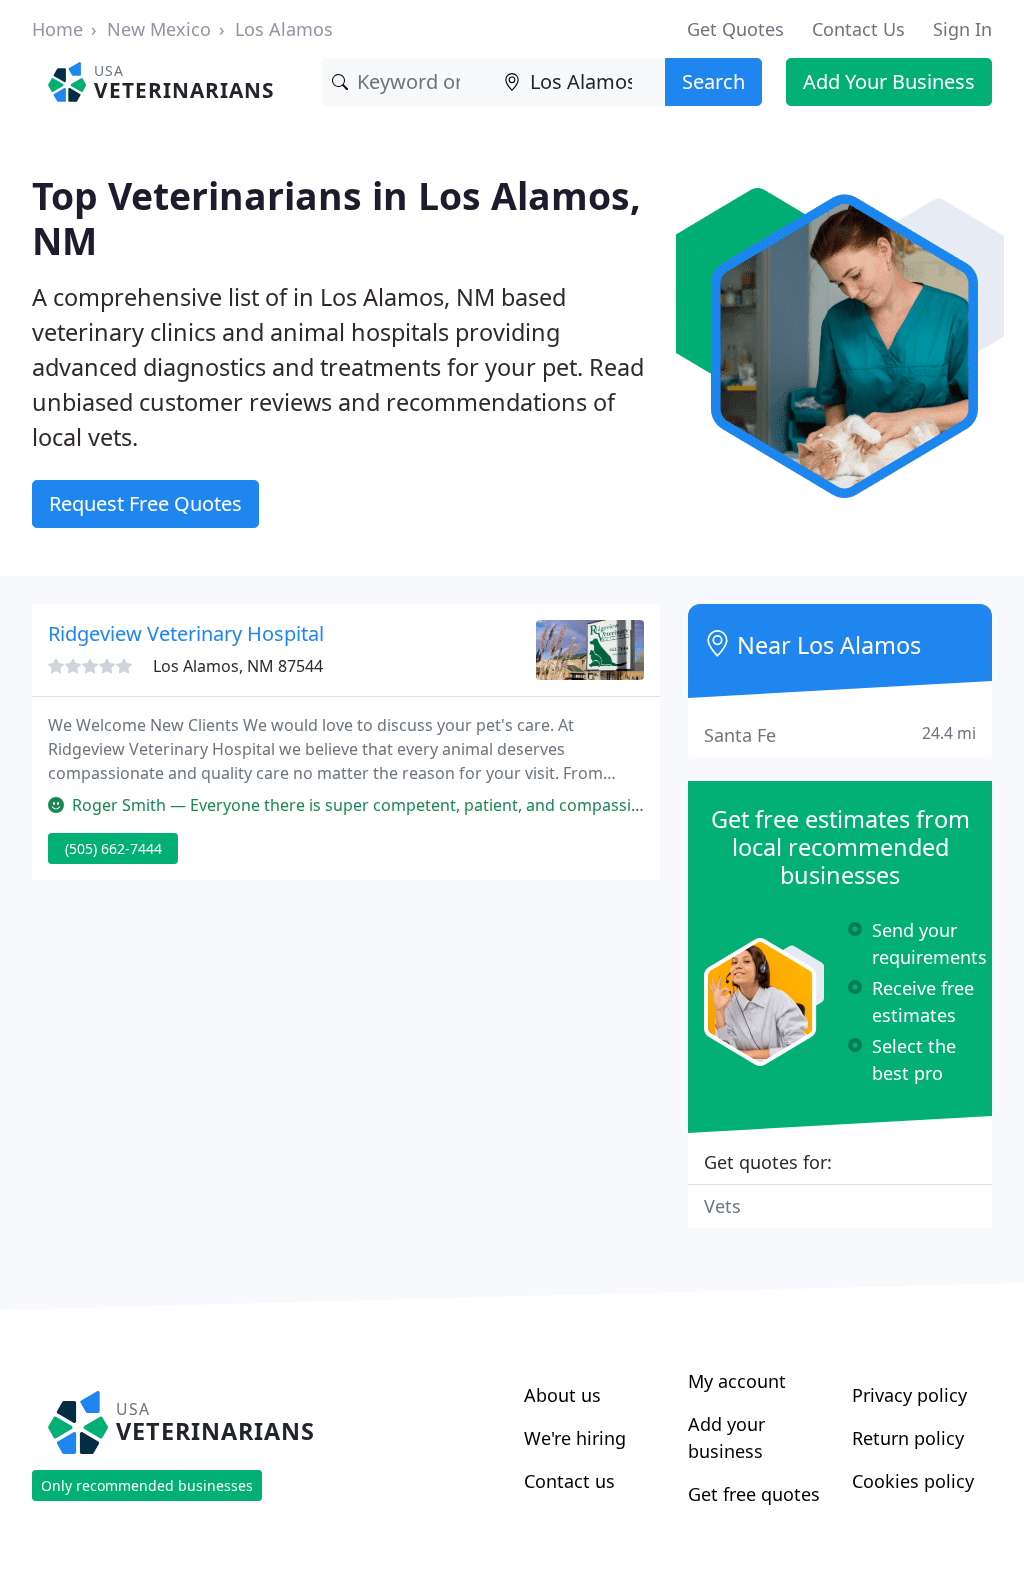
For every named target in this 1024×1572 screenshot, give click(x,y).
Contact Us (858, 29)
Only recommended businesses (147, 1485)
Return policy (908, 1438)
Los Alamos (284, 29)
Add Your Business (889, 81)
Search (713, 81)
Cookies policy (913, 1481)
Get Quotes (735, 29)
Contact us (569, 1481)
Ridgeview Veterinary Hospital (186, 633)
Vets (722, 1206)
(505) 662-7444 (113, 848)
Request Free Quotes (145, 503)
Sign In (962, 29)
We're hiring (575, 1438)
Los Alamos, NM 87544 (238, 666)
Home (57, 29)
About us (562, 1395)
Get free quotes (754, 1494)
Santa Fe (840, 734)
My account (737, 1381)
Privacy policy (909, 1395)
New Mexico (159, 29)
